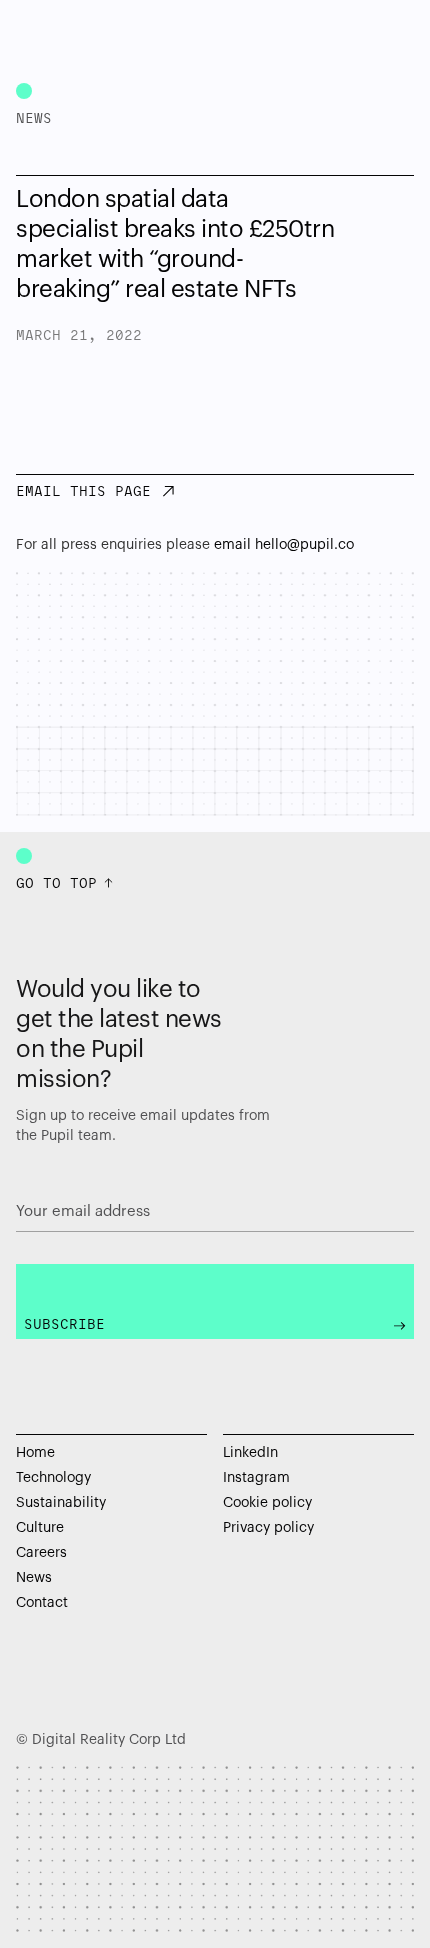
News (34, 1578)
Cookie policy (267, 1503)
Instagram (256, 1478)
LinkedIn (250, 1453)
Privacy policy (268, 1528)
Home (35, 1453)
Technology (53, 1478)
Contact (42, 1603)
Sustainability (61, 1503)
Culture (40, 1528)
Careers (41, 1553)
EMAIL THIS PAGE (83, 492)
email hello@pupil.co (284, 545)
